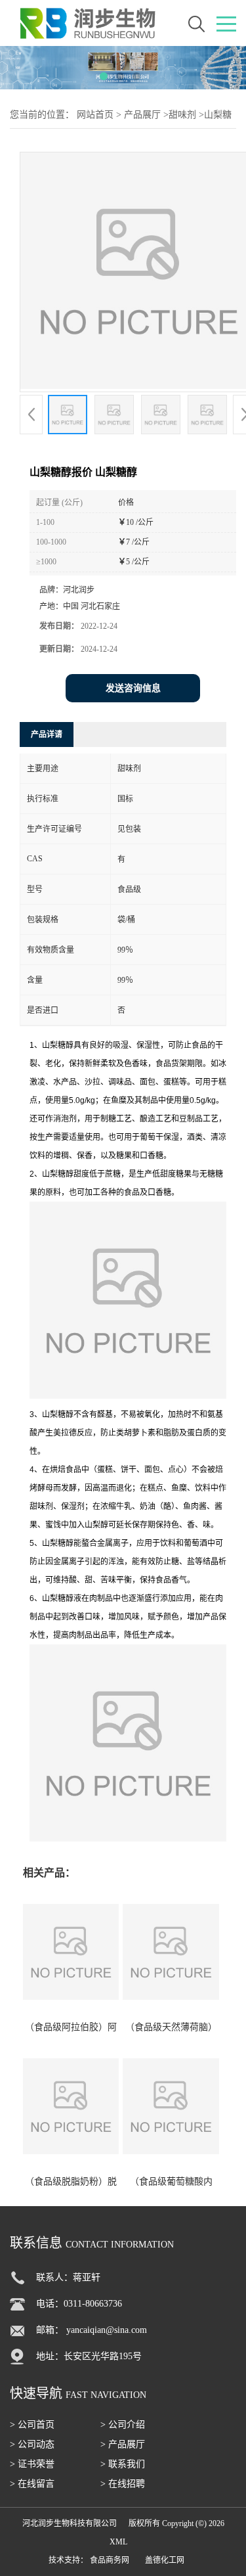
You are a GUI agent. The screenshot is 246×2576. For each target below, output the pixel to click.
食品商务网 (110, 2560)
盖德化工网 (165, 2560)
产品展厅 (142, 115)
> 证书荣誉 (32, 2464)
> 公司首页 (32, 2425)
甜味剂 (182, 115)
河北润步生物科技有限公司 (70, 2523)
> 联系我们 (123, 2464)
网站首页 (95, 115)
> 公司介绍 (123, 2425)
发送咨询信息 (133, 688)
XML (118, 2542)
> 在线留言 (32, 2484)
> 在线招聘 (123, 2484)
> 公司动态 (32, 2444)
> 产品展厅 (123, 2444)
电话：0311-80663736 (79, 2304)
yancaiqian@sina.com (107, 2330)
